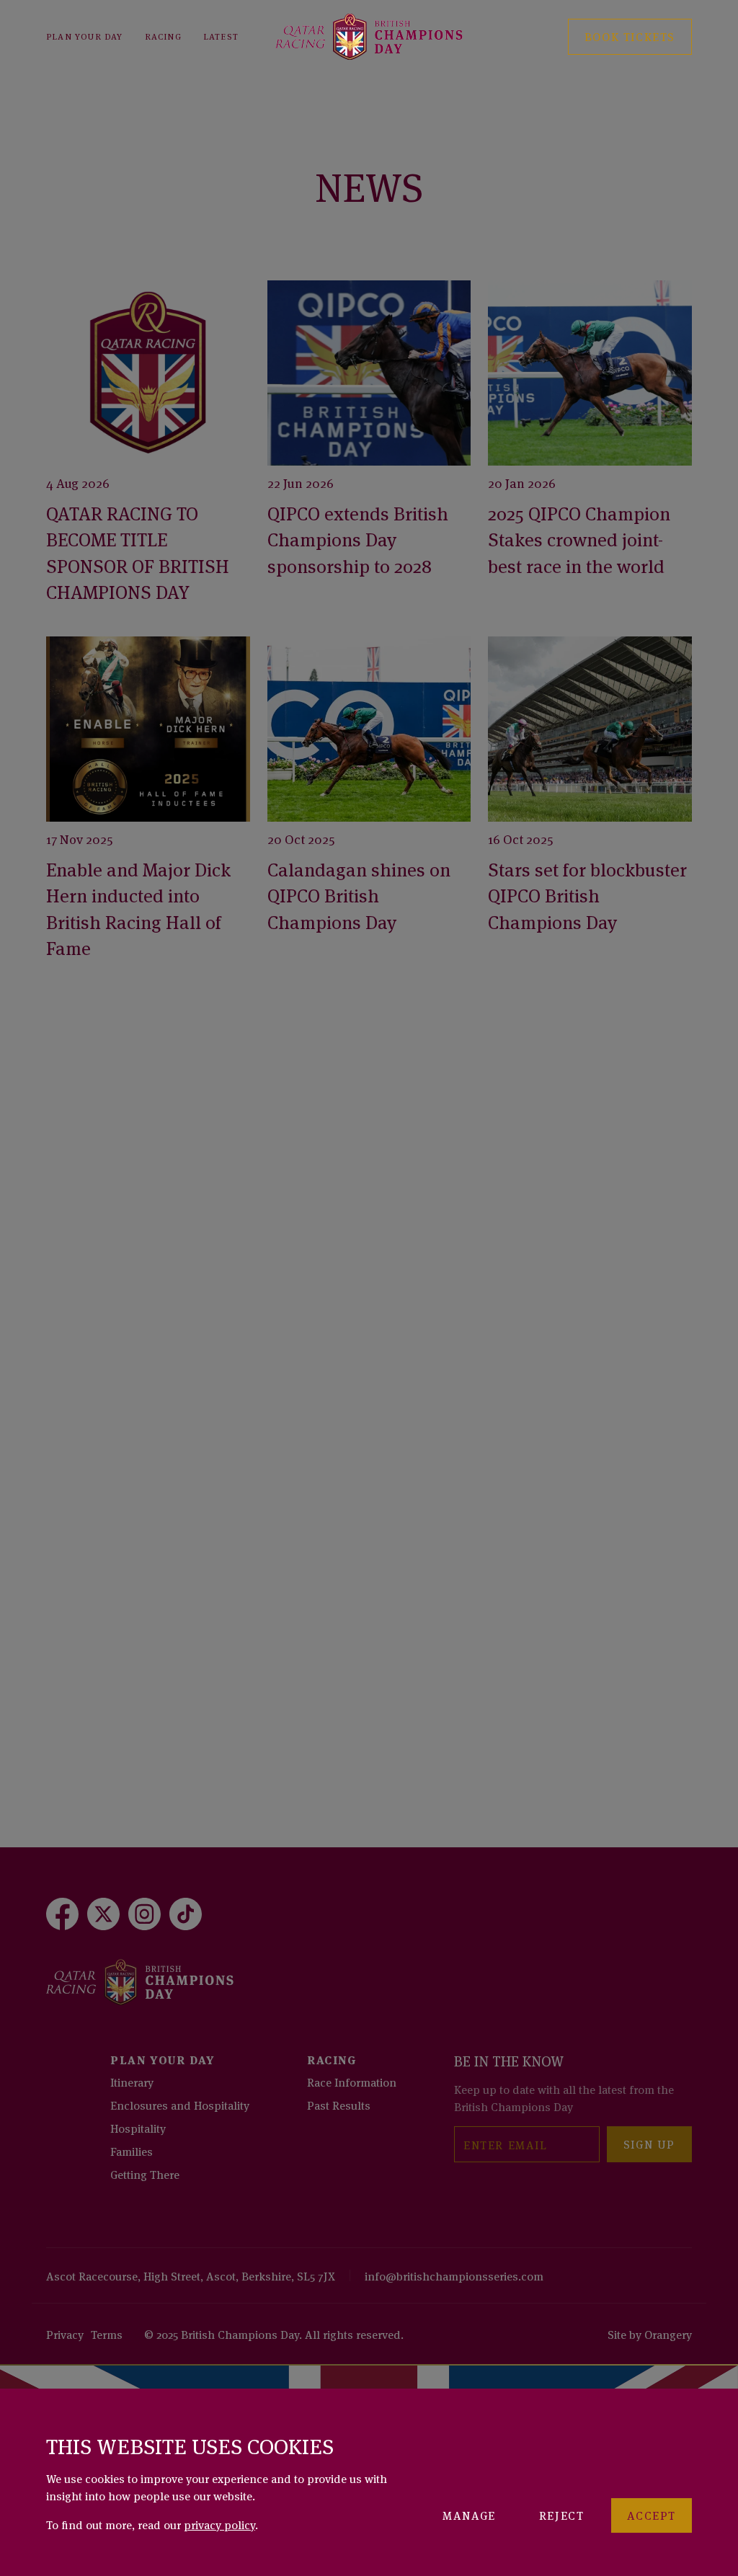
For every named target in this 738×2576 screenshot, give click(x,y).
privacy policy (219, 2524)
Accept (652, 2515)
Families (132, 2151)
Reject (562, 2515)
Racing (163, 36)
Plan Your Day (85, 36)
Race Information (352, 2082)
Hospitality (138, 2128)
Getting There (145, 2174)
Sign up (649, 2144)
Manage (469, 2515)
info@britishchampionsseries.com (454, 2275)
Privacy (65, 2334)
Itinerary (132, 2082)
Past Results (339, 2105)
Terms (107, 2334)
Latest (221, 36)
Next (652, 1771)
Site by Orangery (650, 2334)
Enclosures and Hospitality (180, 2105)
